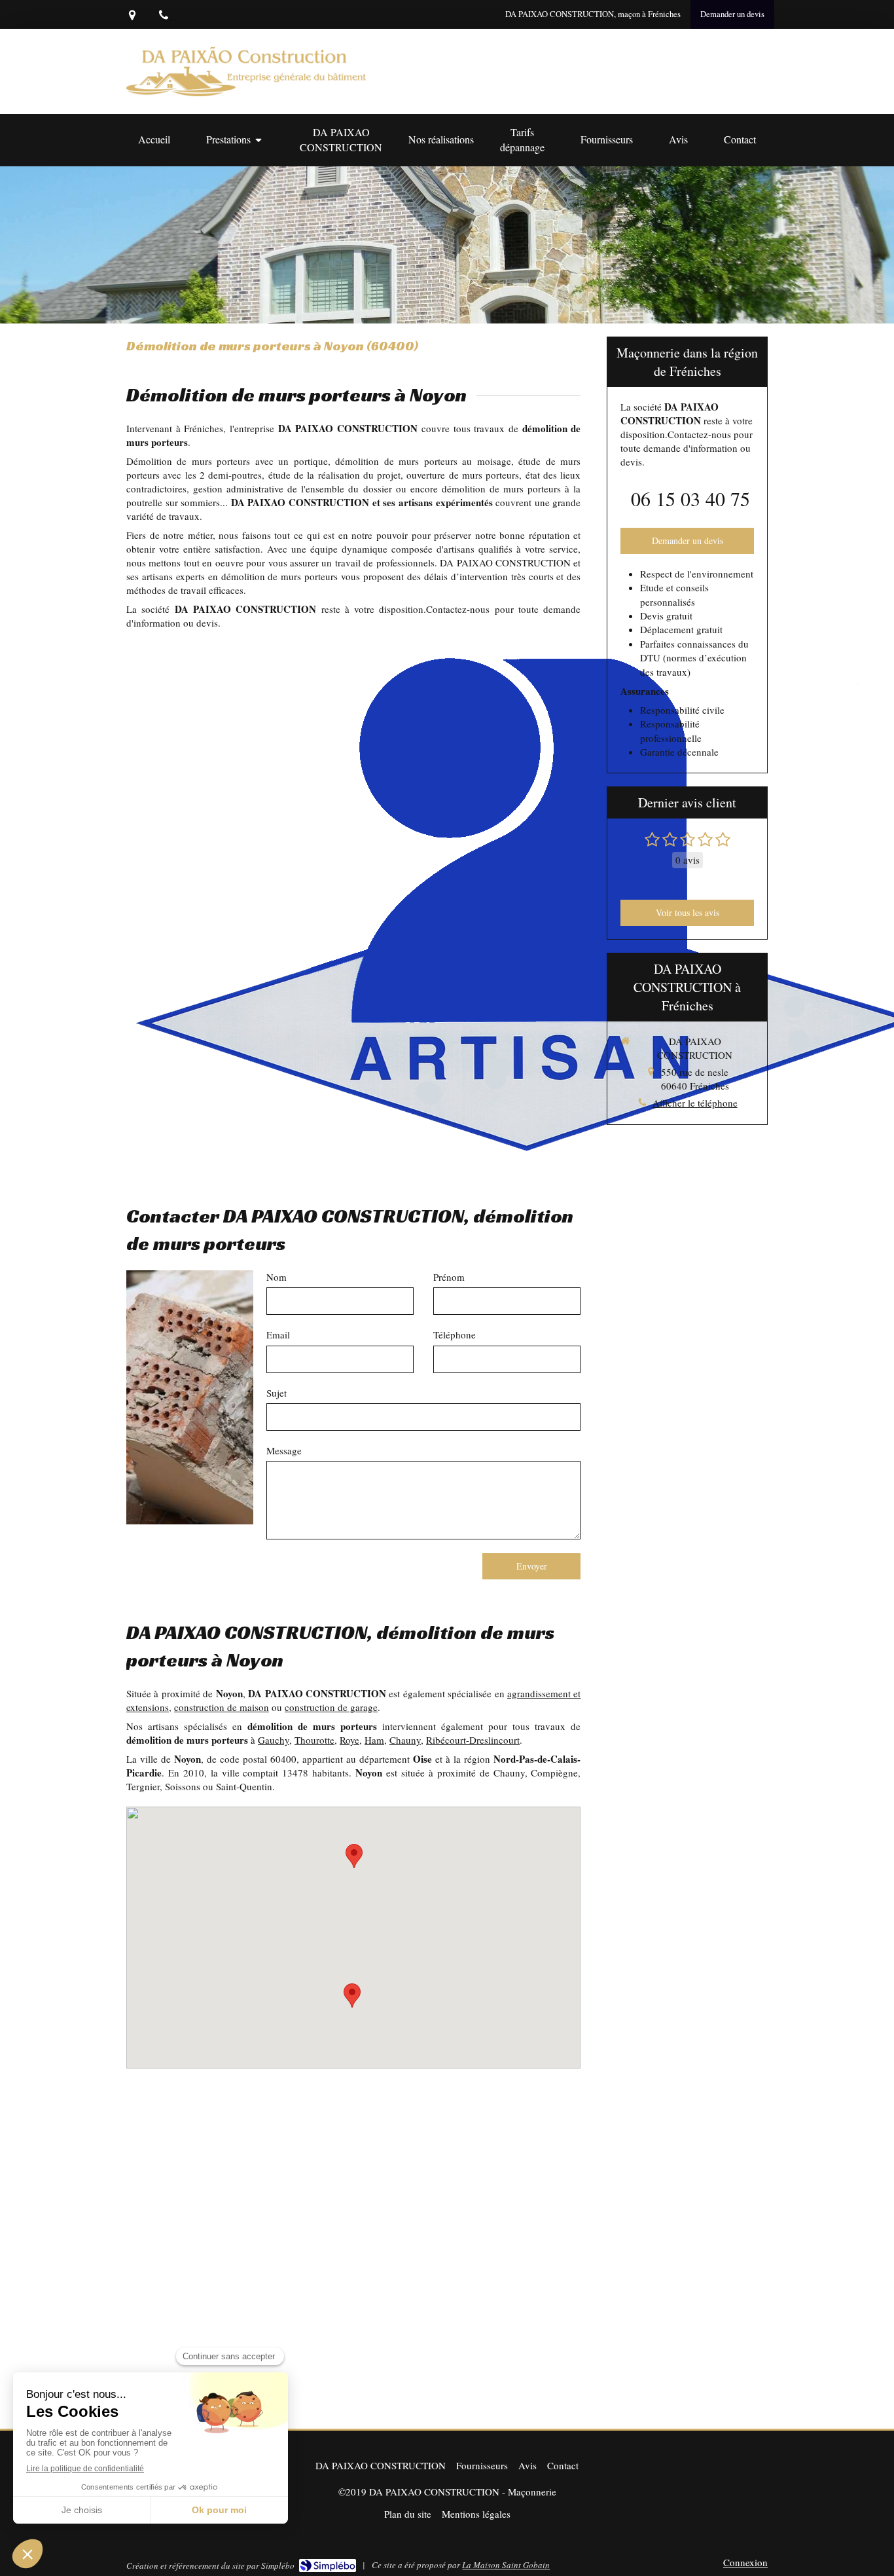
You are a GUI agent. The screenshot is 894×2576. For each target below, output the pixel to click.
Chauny (405, 1740)
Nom (277, 1277)
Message (284, 1450)
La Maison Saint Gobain (506, 2565)
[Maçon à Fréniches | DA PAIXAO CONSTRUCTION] (246, 71)
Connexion (745, 2562)
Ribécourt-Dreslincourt (473, 1740)
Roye (349, 1740)
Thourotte (314, 1740)
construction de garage (331, 1707)
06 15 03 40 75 (690, 498)
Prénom (449, 1277)
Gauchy (274, 1740)
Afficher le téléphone (695, 1103)
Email (278, 1334)
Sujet (277, 1393)
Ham (374, 1740)
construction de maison (222, 1707)
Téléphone (455, 1334)
